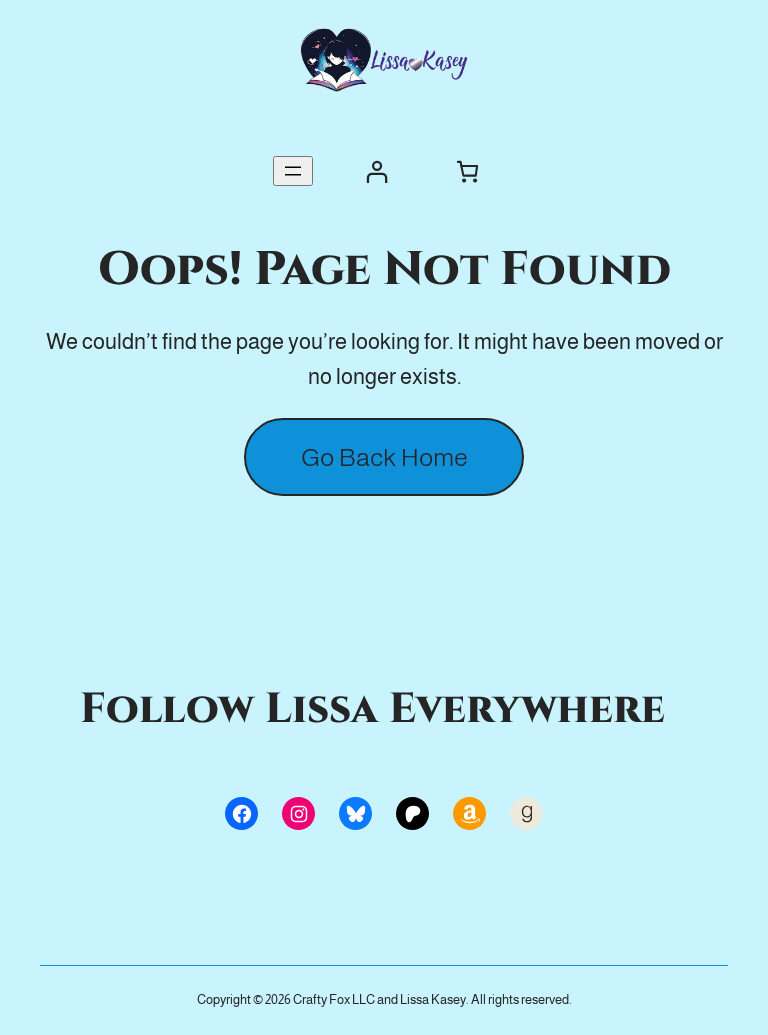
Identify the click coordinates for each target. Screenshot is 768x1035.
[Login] (376, 171)
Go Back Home (384, 457)
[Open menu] (293, 171)
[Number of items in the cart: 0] (467, 171)
